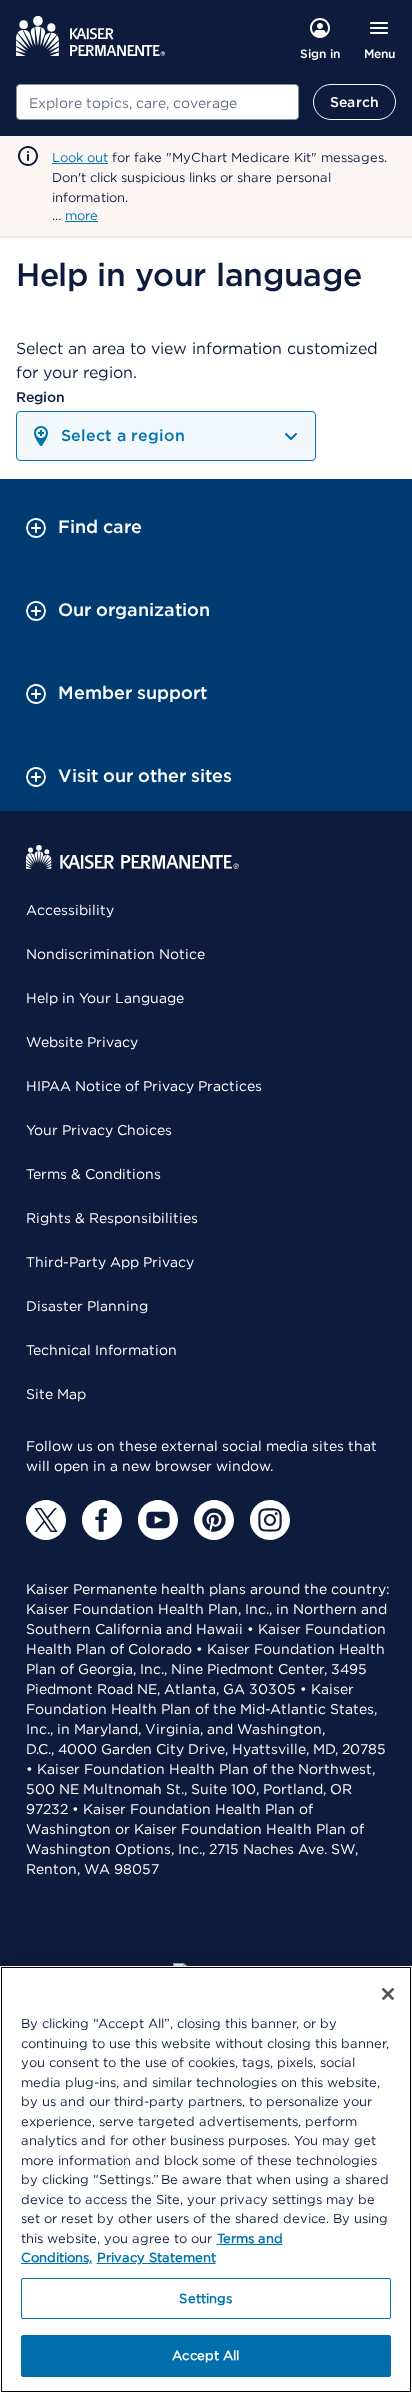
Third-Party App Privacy (110, 1262)
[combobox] (157, 102)
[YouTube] (158, 1520)
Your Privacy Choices (99, 1130)
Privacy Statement (156, 2257)
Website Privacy (82, 1042)
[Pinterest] (214, 1520)
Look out (80, 157)
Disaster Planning (87, 1306)
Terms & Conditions (93, 1174)
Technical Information (101, 1350)
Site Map (56, 1394)
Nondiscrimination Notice (115, 954)
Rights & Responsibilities (112, 1218)
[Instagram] (270, 1520)
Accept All (205, 2355)
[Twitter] (46, 1520)
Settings (205, 2298)
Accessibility (70, 910)
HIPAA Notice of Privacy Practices (144, 1086)
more (81, 215)
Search (354, 102)
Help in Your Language (105, 998)
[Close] (388, 1994)
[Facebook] (102, 1520)
